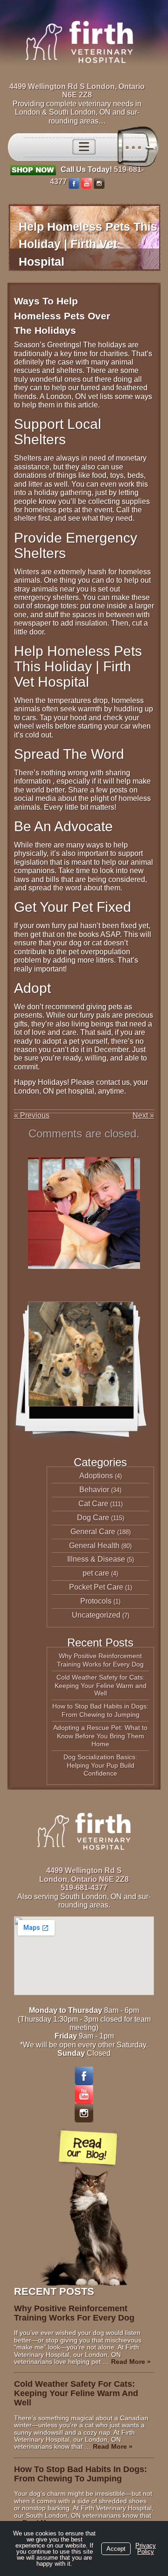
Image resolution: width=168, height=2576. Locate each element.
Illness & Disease (96, 1559)
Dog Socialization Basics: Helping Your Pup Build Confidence (100, 1765)
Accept (116, 2549)
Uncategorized (96, 1615)
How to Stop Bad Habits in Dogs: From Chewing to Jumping (100, 1710)
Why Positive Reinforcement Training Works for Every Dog (100, 1660)
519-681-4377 (84, 1888)
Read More (131, 2362)
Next (143, 1115)
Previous (32, 1115)
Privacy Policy (146, 2548)
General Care (93, 1532)
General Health (94, 1546)
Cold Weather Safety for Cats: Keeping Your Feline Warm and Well (101, 1685)
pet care (96, 1573)
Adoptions (96, 1476)
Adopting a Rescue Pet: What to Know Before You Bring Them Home (100, 1736)
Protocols (96, 1601)
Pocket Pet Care (96, 1587)
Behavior (94, 1490)
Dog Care (93, 1518)
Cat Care (93, 1504)
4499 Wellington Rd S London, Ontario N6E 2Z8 (77, 91)
